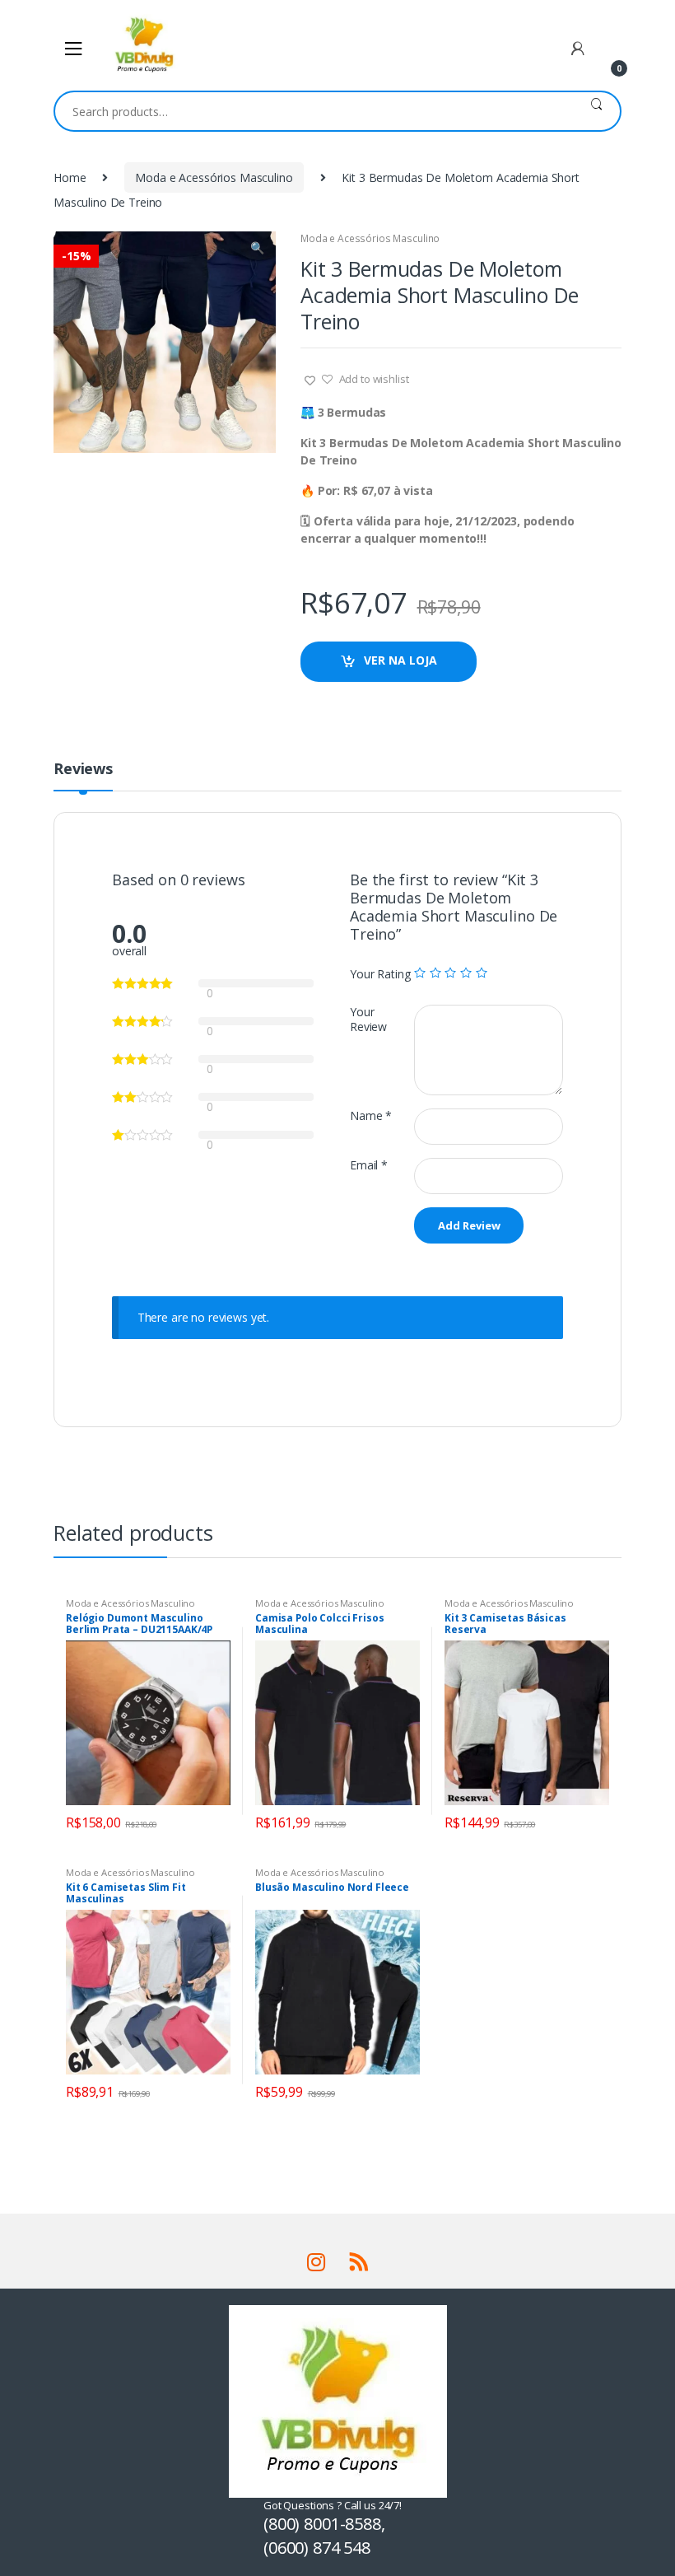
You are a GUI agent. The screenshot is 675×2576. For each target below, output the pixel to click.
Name (371, 1116)
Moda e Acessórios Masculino (214, 177)
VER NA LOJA (400, 660)
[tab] (83, 776)
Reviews (83, 770)
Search (596, 111)
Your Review (368, 1020)
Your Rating (380, 974)
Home (70, 177)
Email (369, 1165)
